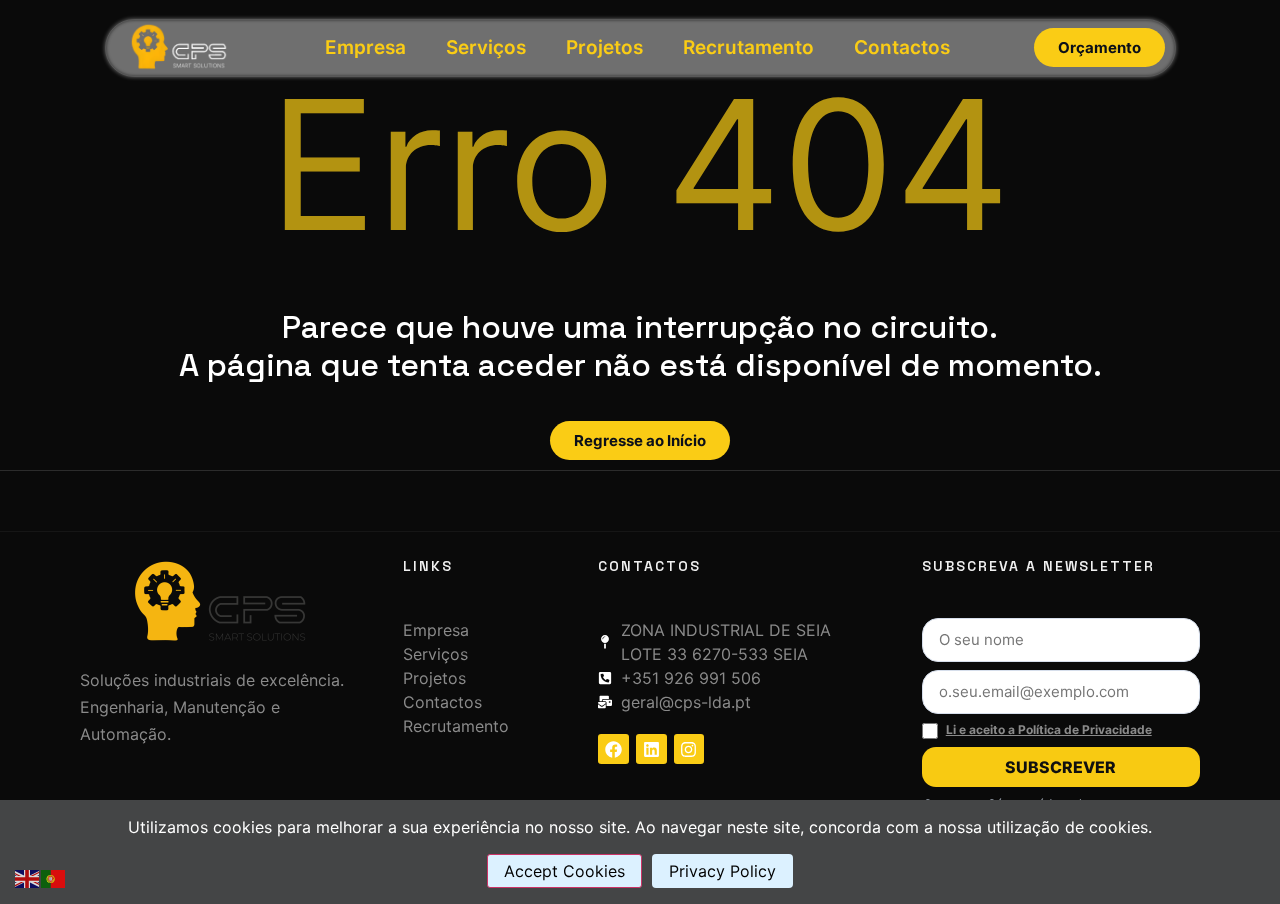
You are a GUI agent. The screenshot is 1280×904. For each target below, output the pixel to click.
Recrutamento (748, 47)
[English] (28, 877)
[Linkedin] (651, 749)
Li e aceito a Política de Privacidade (1049, 729)
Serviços (486, 47)
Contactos (902, 47)
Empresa (365, 47)
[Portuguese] (54, 877)
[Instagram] (689, 749)
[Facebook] (613, 749)
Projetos (604, 47)
